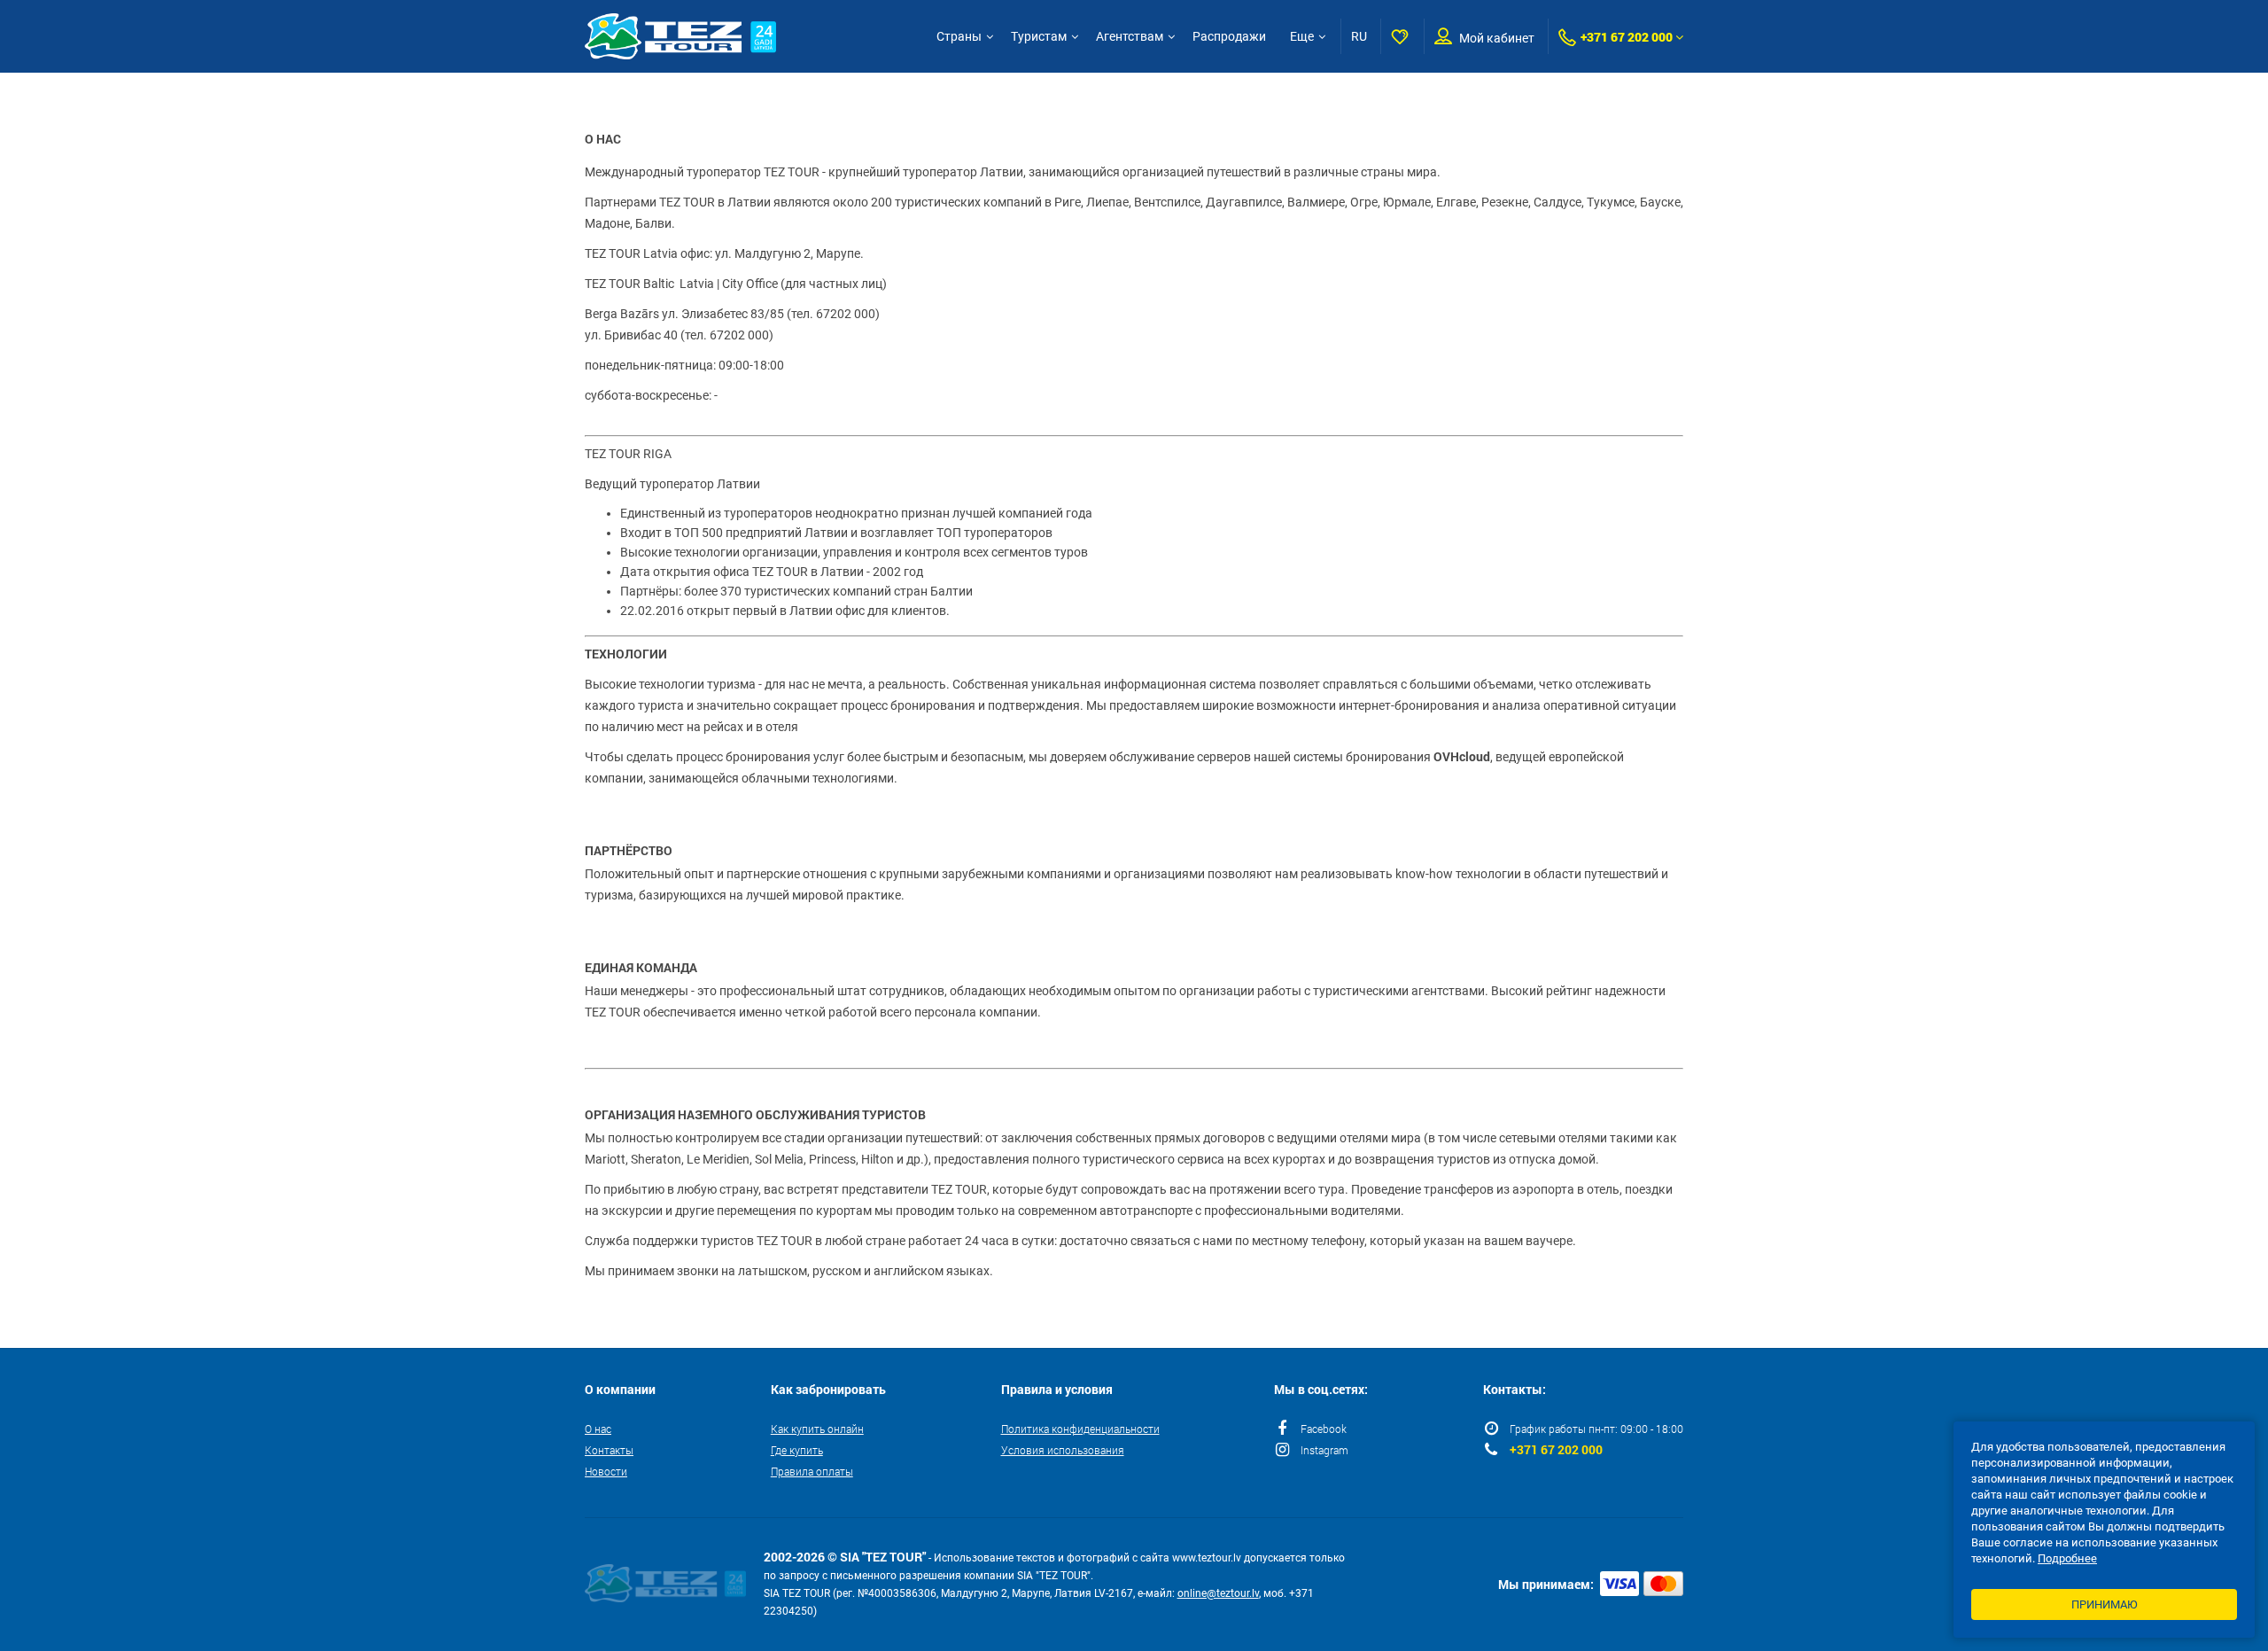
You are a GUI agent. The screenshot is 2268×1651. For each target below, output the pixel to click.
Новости (606, 1471)
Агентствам (1130, 36)
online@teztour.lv (1218, 1593)
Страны (959, 36)
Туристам (1039, 36)
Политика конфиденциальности (1080, 1429)
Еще (1302, 36)
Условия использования (1063, 1450)
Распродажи (1229, 36)
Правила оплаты (812, 1471)
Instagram (1324, 1450)
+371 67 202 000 (1627, 37)
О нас (598, 1429)
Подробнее (2067, 1558)
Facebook (1324, 1429)
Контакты (609, 1450)
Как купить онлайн (817, 1429)
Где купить (797, 1450)
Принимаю (2105, 1604)
